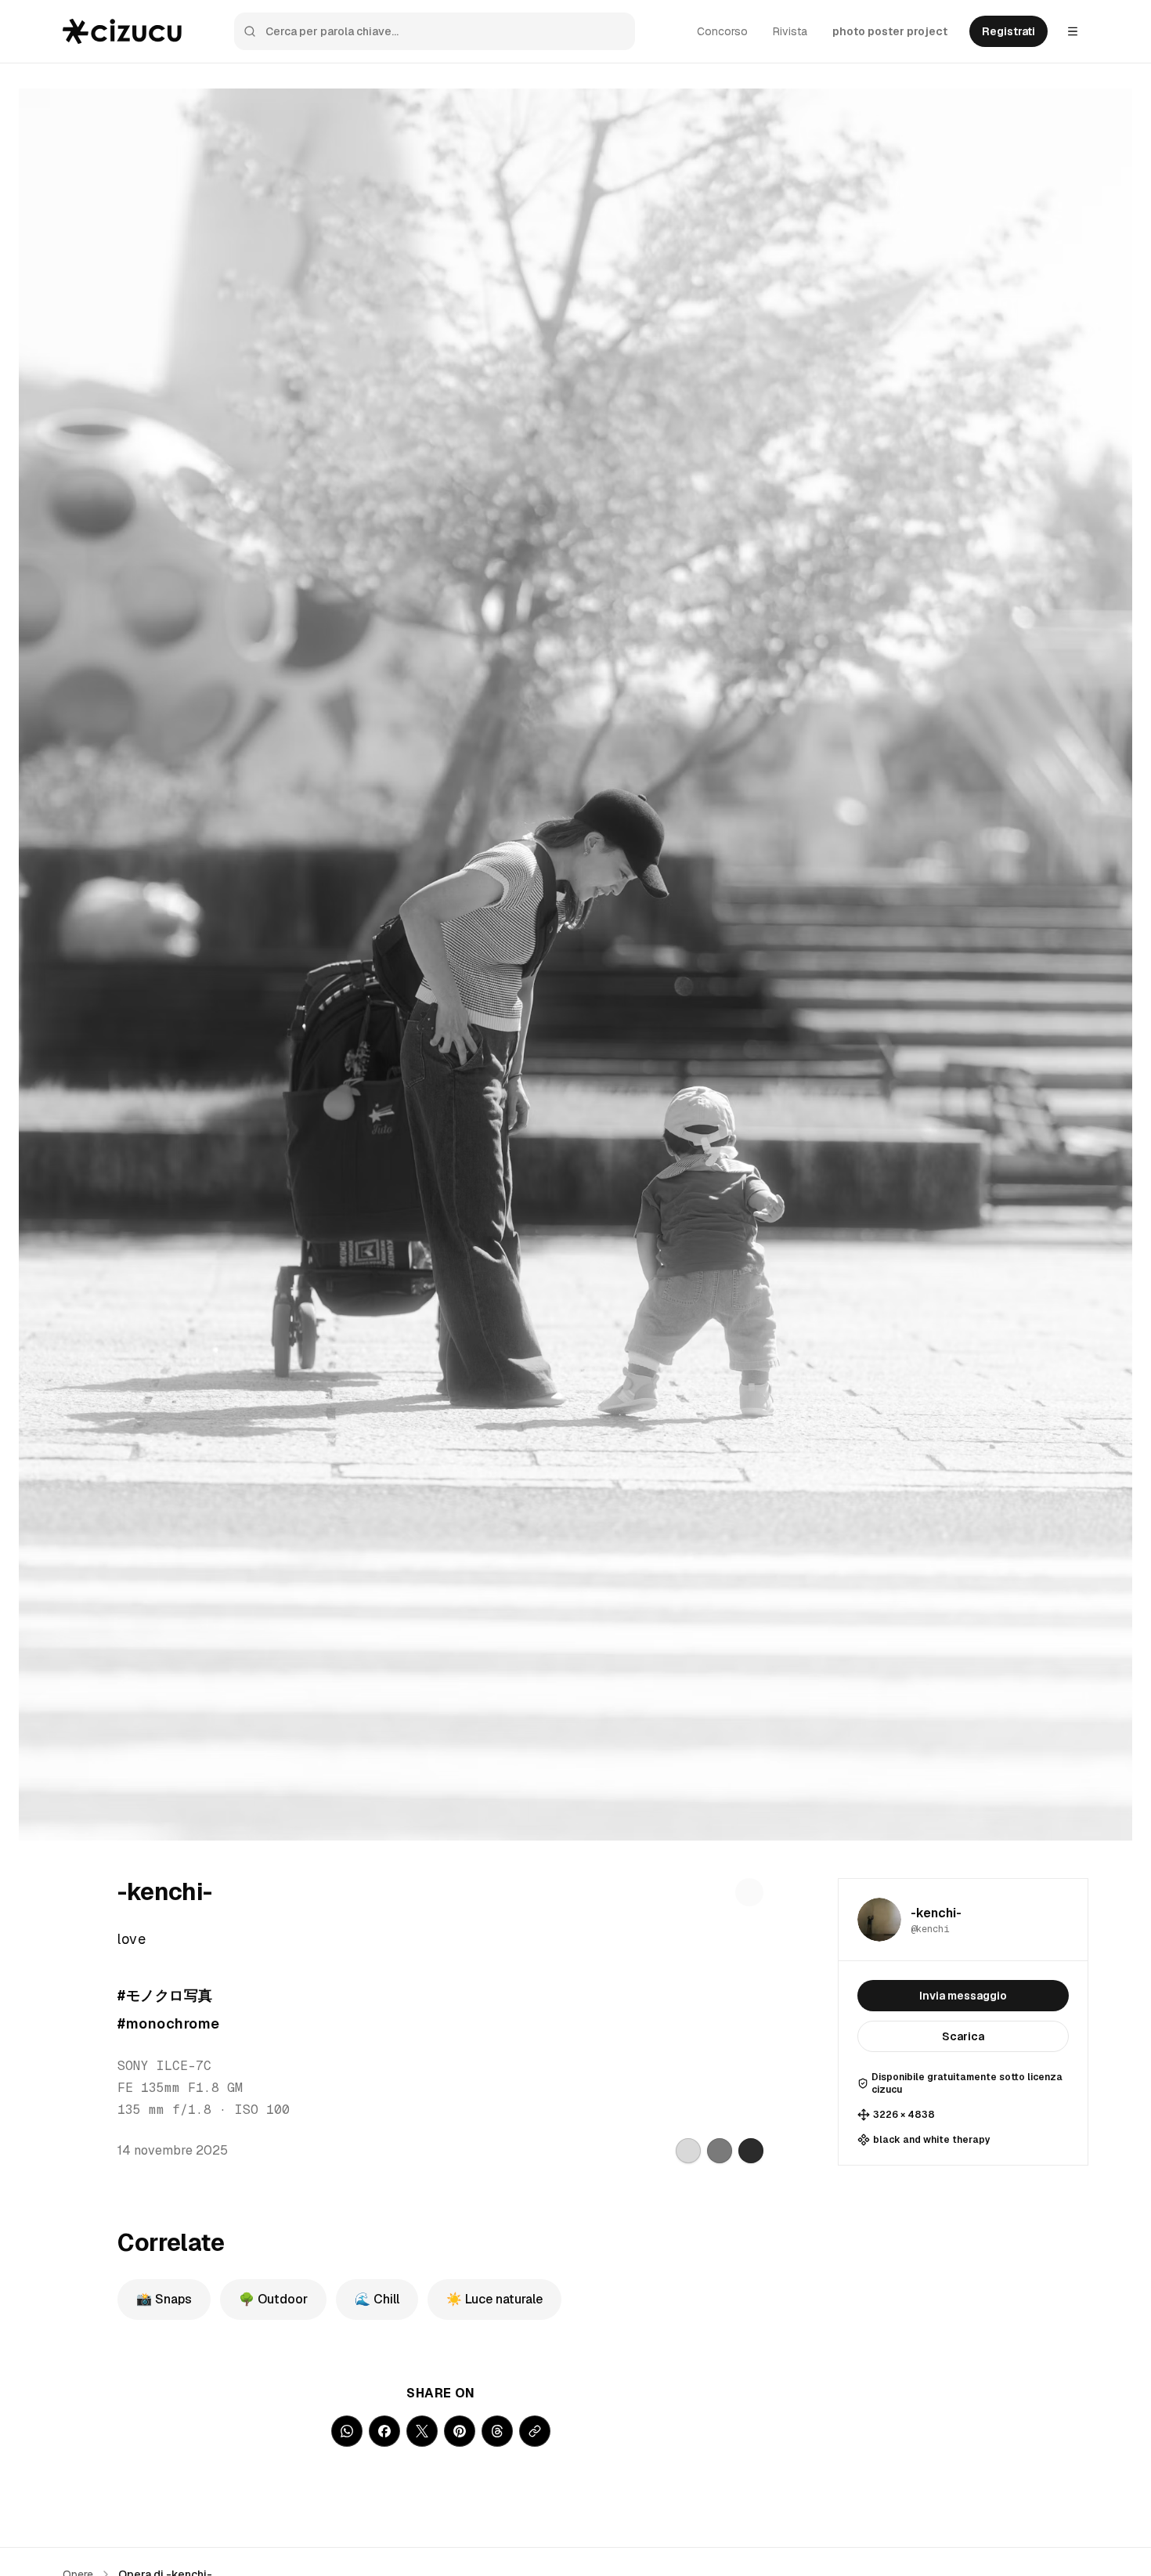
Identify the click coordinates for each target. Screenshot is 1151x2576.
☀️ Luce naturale (494, 2299)
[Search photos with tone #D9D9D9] (688, 2151)
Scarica (963, 2036)
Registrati (1008, 31)
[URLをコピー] (535, 2431)
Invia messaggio (963, 1996)
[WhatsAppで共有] (347, 2431)
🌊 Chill (377, 2299)
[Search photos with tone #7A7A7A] (720, 2151)
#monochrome (168, 2023)
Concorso (722, 31)
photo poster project (890, 31)
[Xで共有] (422, 2431)
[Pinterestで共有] (460, 2431)
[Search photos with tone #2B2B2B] (751, 2151)
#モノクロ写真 (165, 1995)
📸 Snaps (164, 2299)
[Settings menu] (1073, 31)
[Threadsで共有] (497, 2431)
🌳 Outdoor (273, 2299)
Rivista (790, 31)
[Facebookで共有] (384, 2431)
